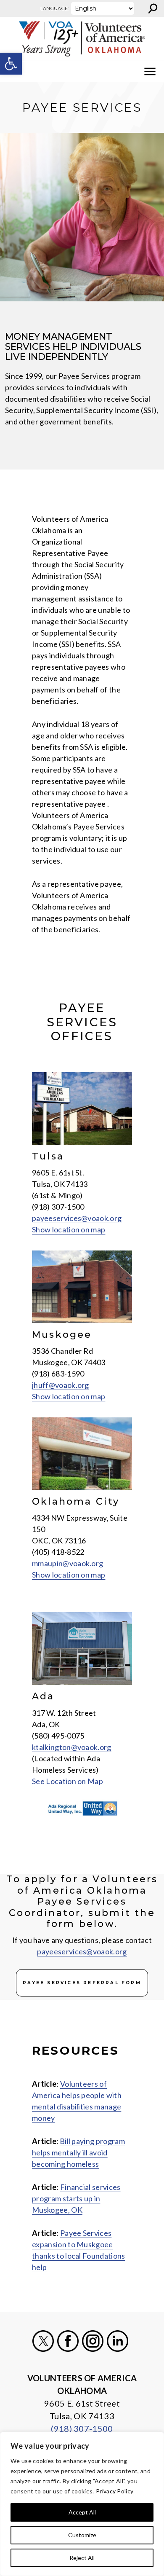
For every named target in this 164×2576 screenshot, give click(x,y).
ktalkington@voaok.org (72, 1747)
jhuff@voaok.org (61, 1385)
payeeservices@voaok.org (77, 1218)
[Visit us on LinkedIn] (118, 2341)
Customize (82, 2535)
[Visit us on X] (43, 2341)
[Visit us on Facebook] (68, 2341)
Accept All (82, 2512)
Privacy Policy (115, 2491)
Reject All (82, 2558)
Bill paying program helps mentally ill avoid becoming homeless (78, 2152)
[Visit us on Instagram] (93, 2341)
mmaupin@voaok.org (67, 1563)
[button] (11, 64)
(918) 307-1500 (82, 2428)
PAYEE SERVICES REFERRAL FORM (82, 1983)
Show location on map (69, 1229)
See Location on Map (67, 1781)
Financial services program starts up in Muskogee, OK (76, 2198)
